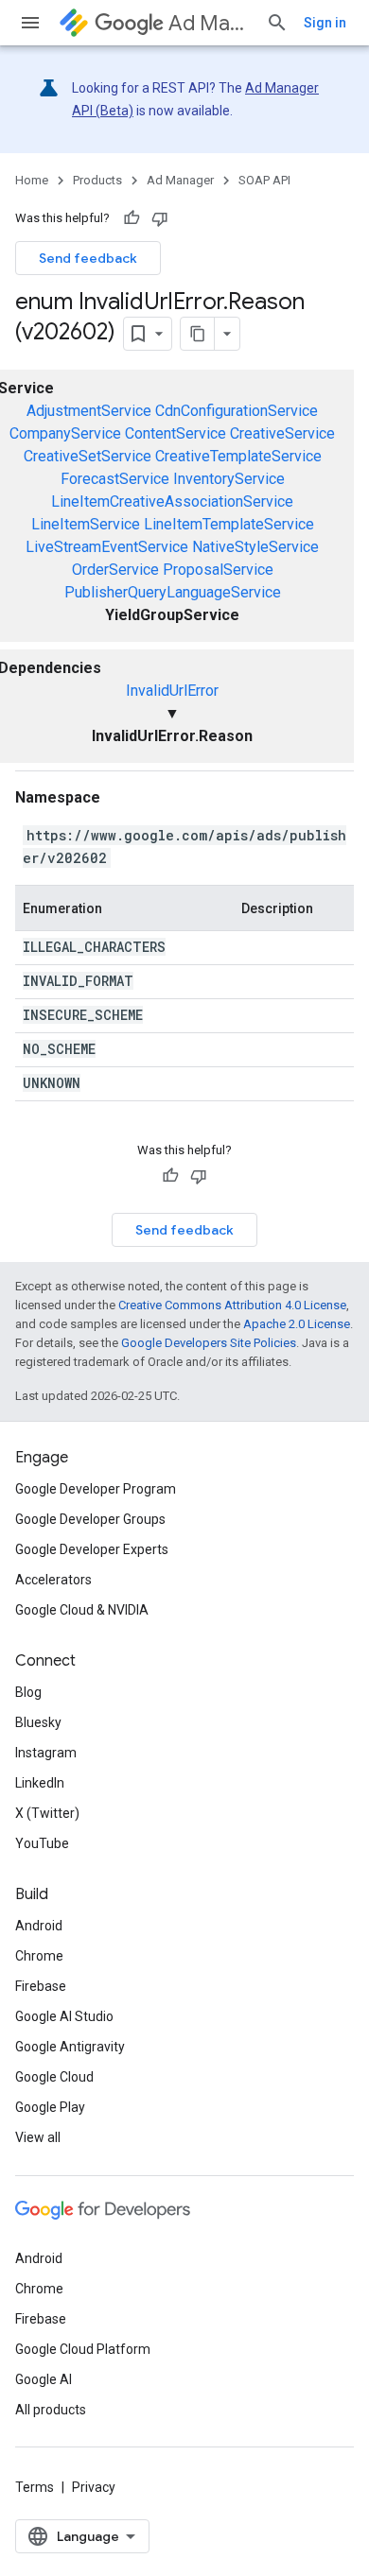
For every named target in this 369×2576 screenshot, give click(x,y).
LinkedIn (40, 1783)
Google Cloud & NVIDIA (82, 1610)
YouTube (42, 1843)
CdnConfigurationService (237, 411)
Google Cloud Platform (83, 2349)
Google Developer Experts (92, 1549)
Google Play (50, 2107)
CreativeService (282, 433)
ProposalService (218, 570)
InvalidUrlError (172, 691)
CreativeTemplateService (238, 456)
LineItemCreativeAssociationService (172, 501)
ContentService (176, 433)
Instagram (46, 1753)
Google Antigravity (70, 2047)
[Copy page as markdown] (198, 334)
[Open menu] (30, 23)
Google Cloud (54, 2077)
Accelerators (53, 1580)
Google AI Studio (64, 2016)
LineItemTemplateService (229, 524)
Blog (28, 1692)
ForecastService (115, 479)
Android (39, 1926)
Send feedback (88, 258)
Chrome (39, 1956)
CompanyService (65, 433)
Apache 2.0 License (297, 1324)
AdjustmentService (89, 411)
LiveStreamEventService (107, 547)
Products (97, 180)
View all (38, 2137)
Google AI (44, 2379)
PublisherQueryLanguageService (173, 592)
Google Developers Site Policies (209, 1343)
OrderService (115, 570)
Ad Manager (210, 23)
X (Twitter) (47, 1813)
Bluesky (38, 1722)
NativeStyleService (255, 547)
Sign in (325, 23)
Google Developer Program (96, 1489)
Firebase (41, 1986)
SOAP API (264, 180)
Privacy (94, 2487)
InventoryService (229, 479)
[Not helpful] (160, 218)
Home (32, 180)
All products (51, 2410)
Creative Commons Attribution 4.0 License (232, 1305)
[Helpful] (132, 218)
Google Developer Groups (90, 1519)
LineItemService (86, 524)
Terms (35, 2487)
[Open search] (277, 23)
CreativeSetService (88, 456)
